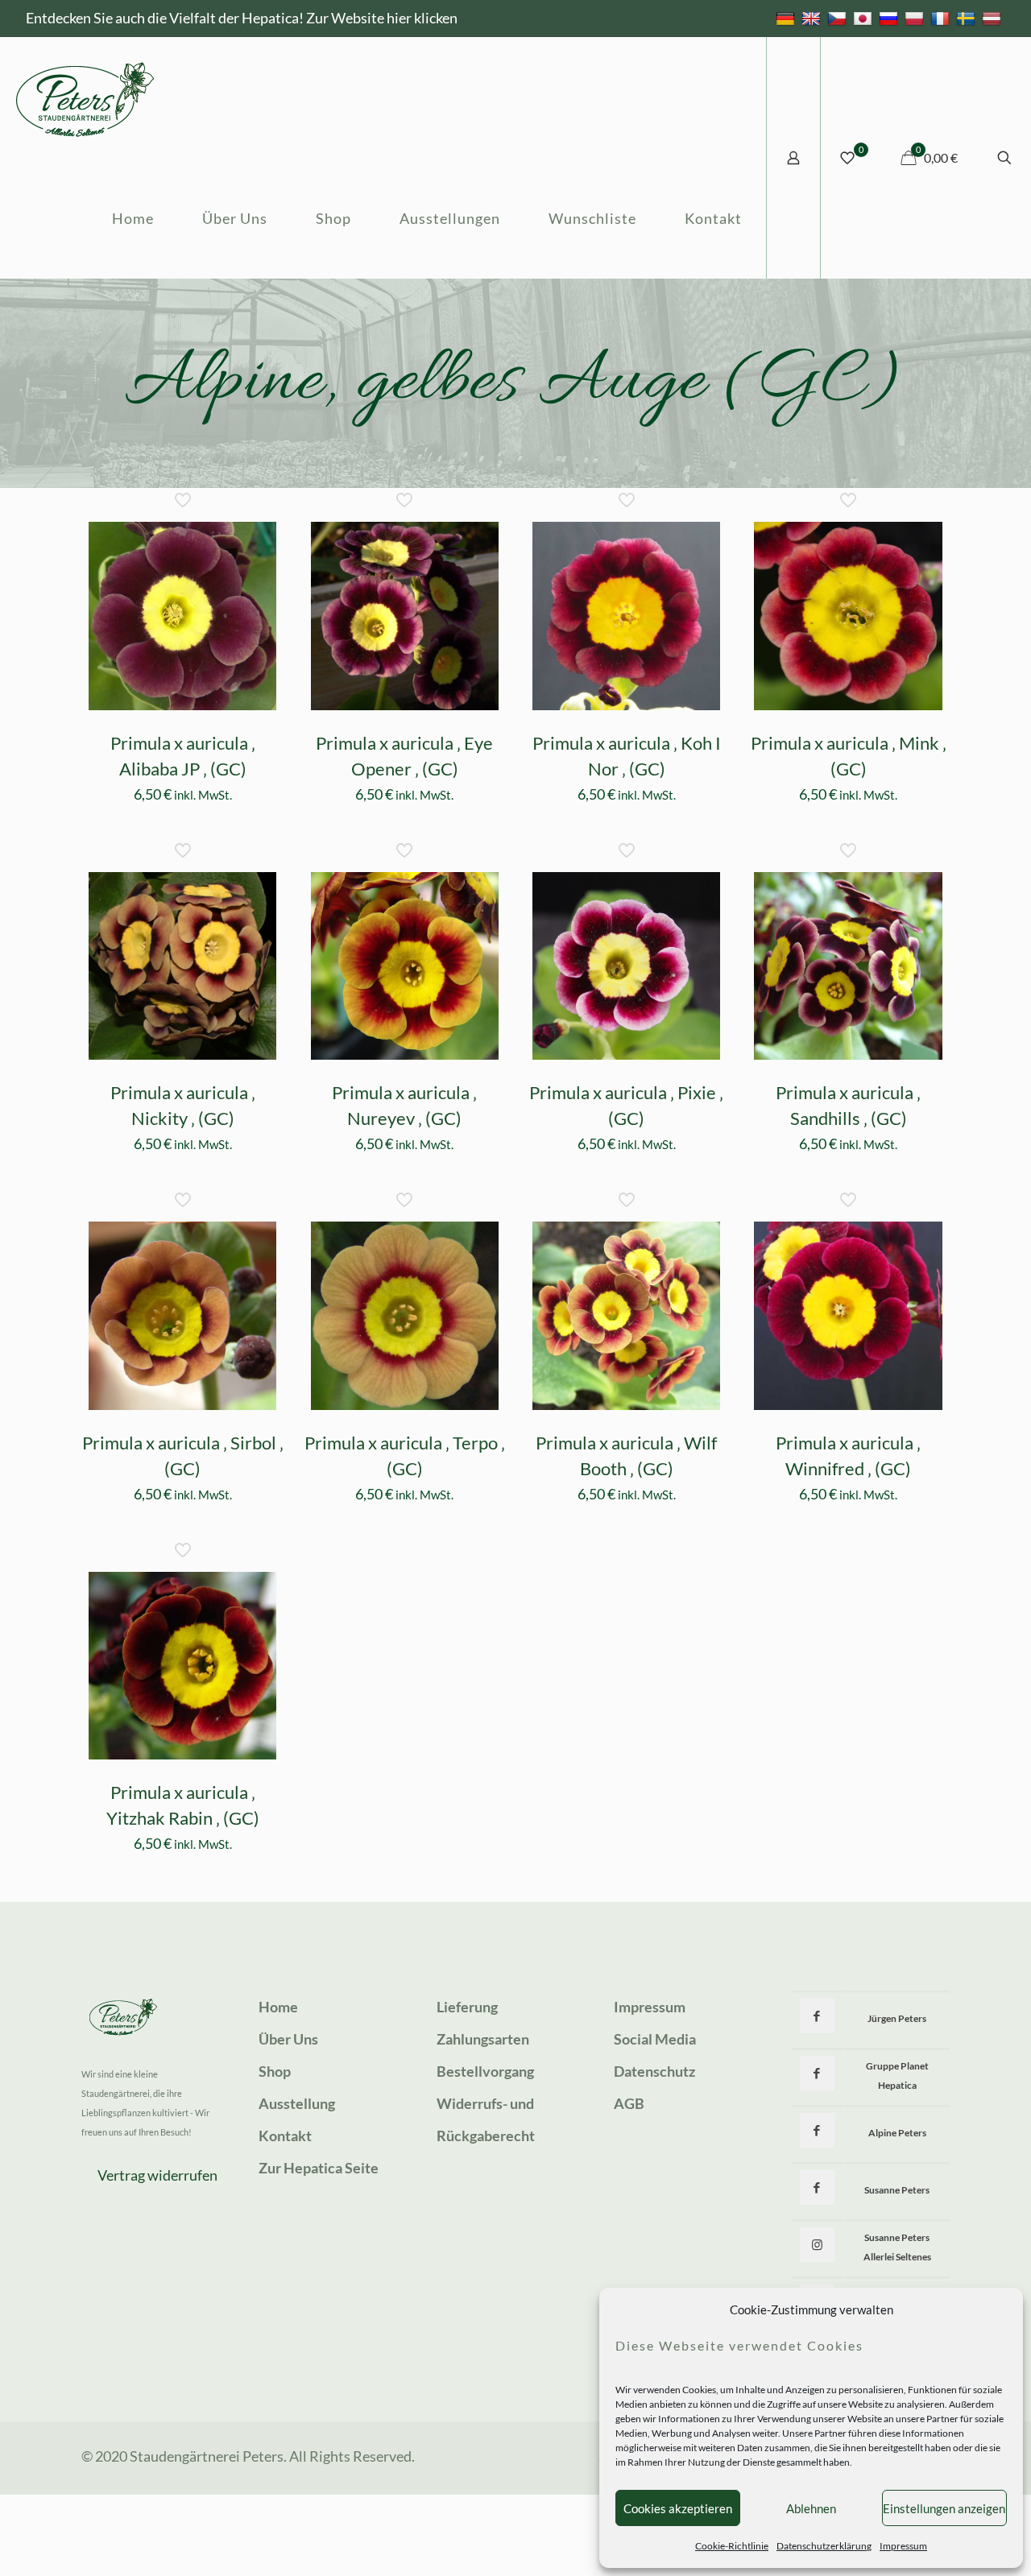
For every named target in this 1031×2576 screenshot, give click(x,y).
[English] (813, 18)
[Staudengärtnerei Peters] (85, 97)
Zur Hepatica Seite (319, 2168)
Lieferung (467, 2007)
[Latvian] (994, 18)
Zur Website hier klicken (382, 18)
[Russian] (890, 18)
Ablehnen (811, 2508)
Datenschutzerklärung (824, 2546)
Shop (275, 2071)
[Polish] (916, 18)
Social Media (655, 2039)
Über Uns (288, 2039)
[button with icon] (817, 2016)
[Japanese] (865, 18)
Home (278, 2007)
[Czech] (839, 18)
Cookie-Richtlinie (732, 2546)
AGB (629, 2103)
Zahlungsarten (483, 2039)
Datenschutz (654, 2071)
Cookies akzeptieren (678, 2508)
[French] (942, 18)
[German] (787, 18)
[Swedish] (968, 18)
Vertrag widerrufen (157, 2175)
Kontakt (285, 2136)
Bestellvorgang (485, 2071)
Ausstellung (297, 2103)
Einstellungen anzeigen (944, 2508)
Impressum (903, 2546)
